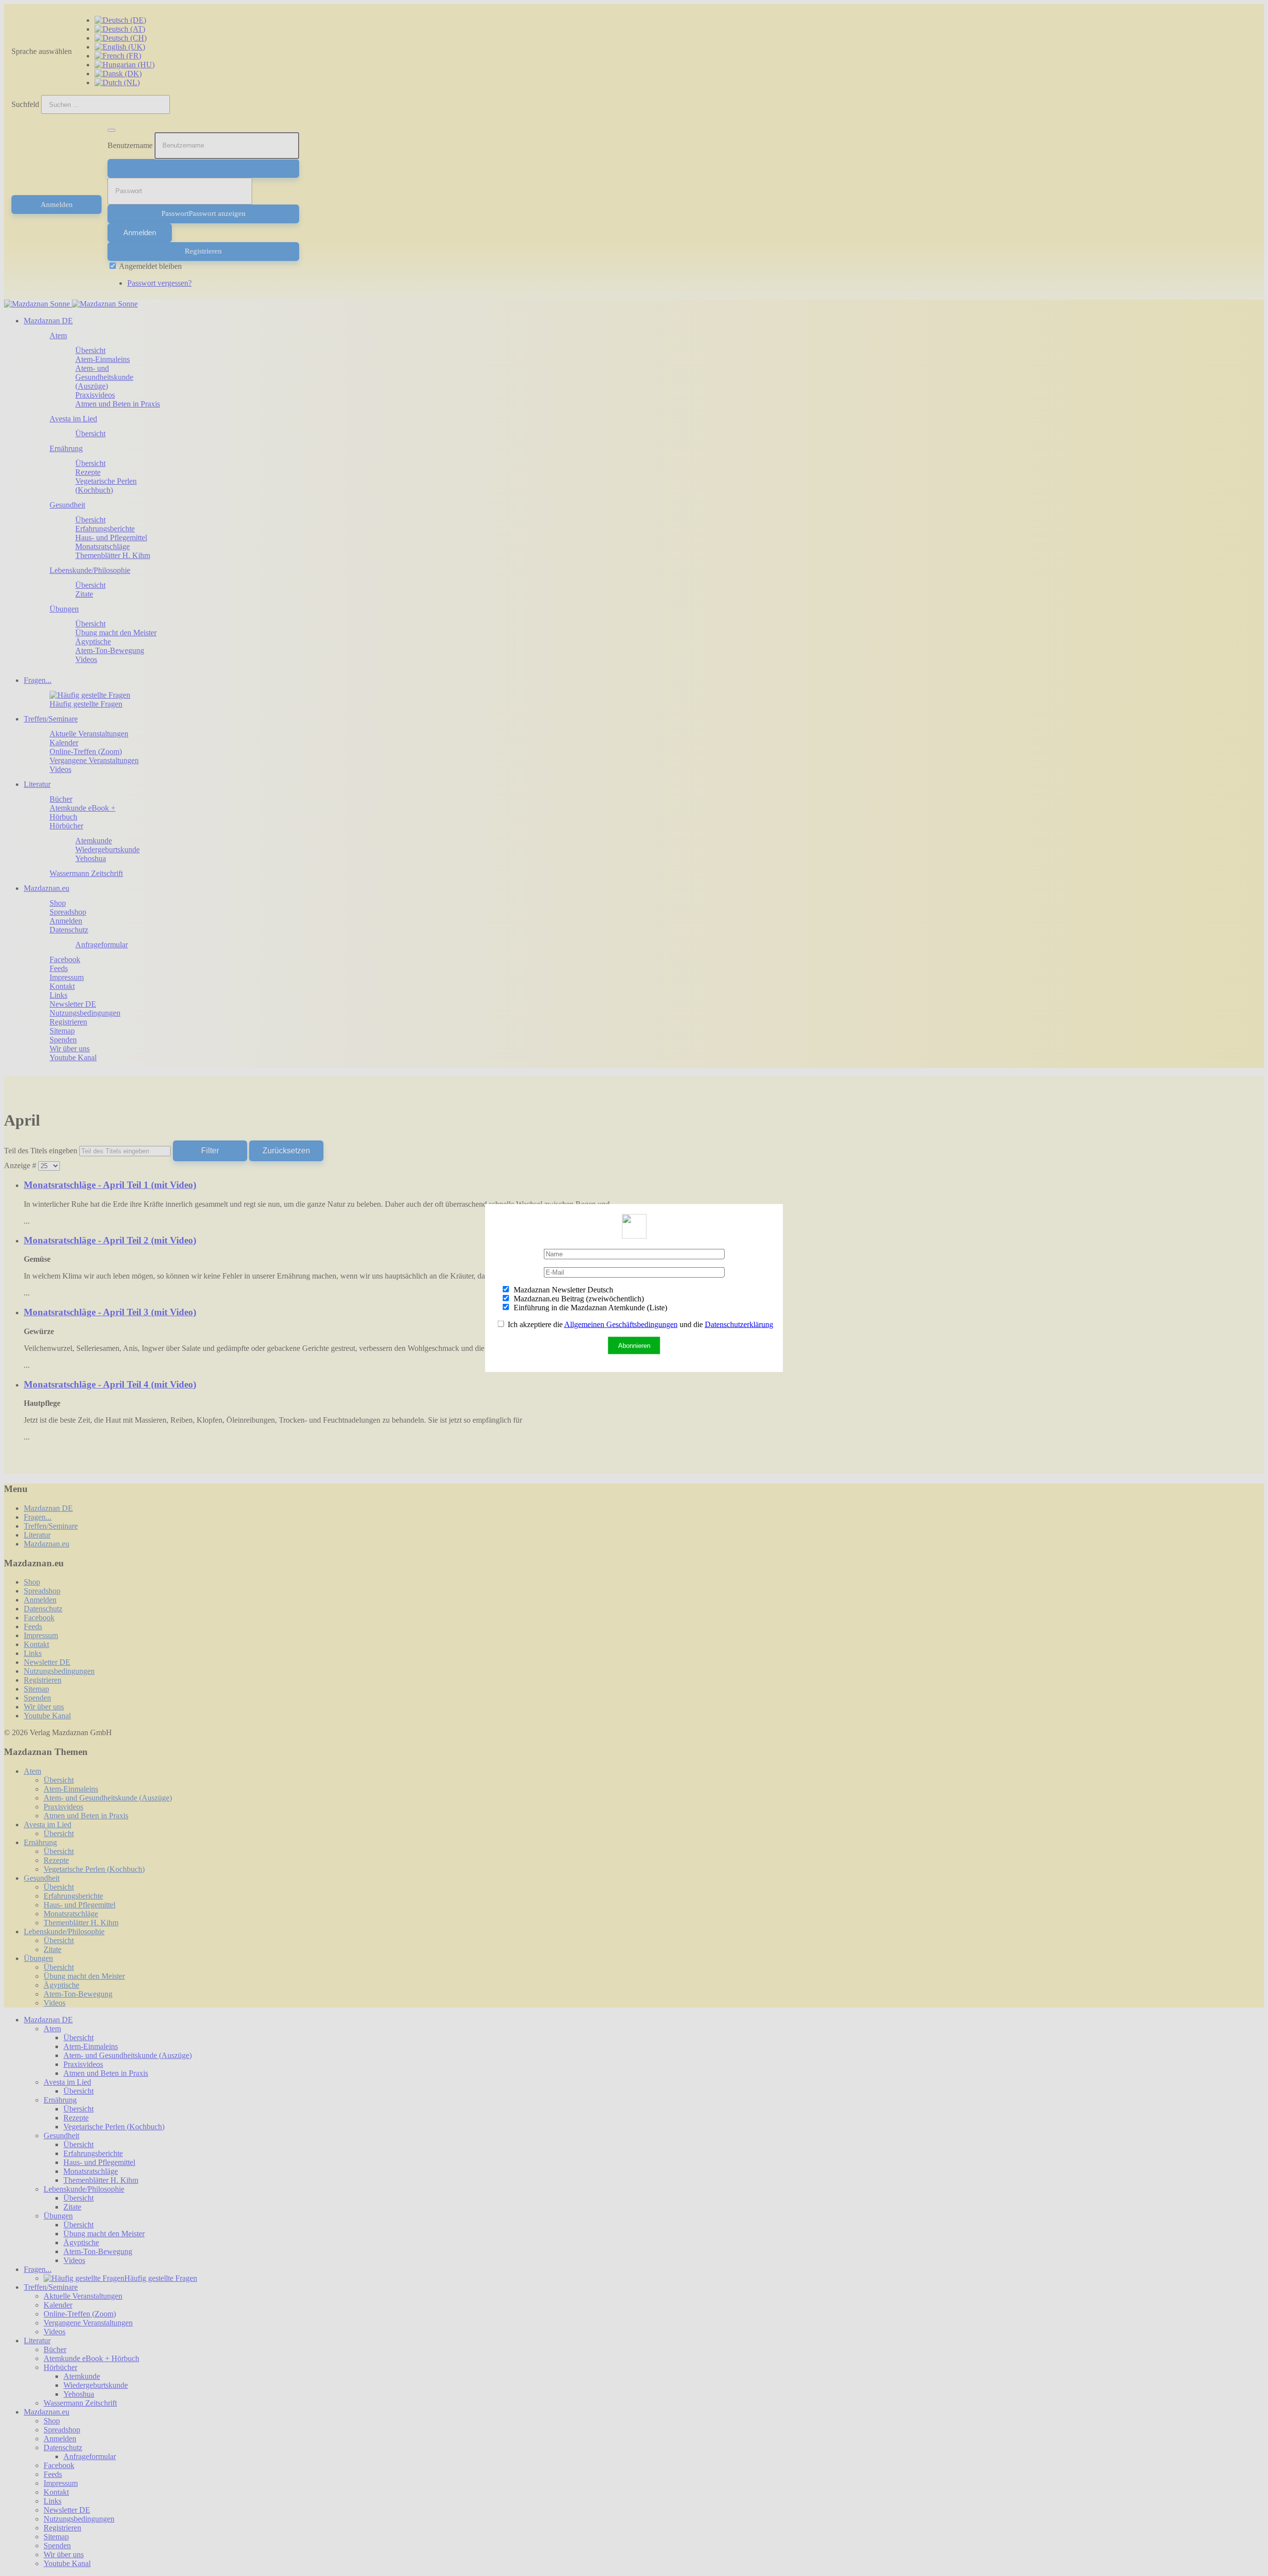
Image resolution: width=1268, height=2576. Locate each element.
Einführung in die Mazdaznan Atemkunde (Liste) (589, 1308)
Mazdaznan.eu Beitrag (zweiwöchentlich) (578, 1299)
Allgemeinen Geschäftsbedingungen (621, 1324)
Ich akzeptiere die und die (639, 1324)
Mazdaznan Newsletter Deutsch (562, 1290)
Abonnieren (634, 1346)
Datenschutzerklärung (739, 1324)
